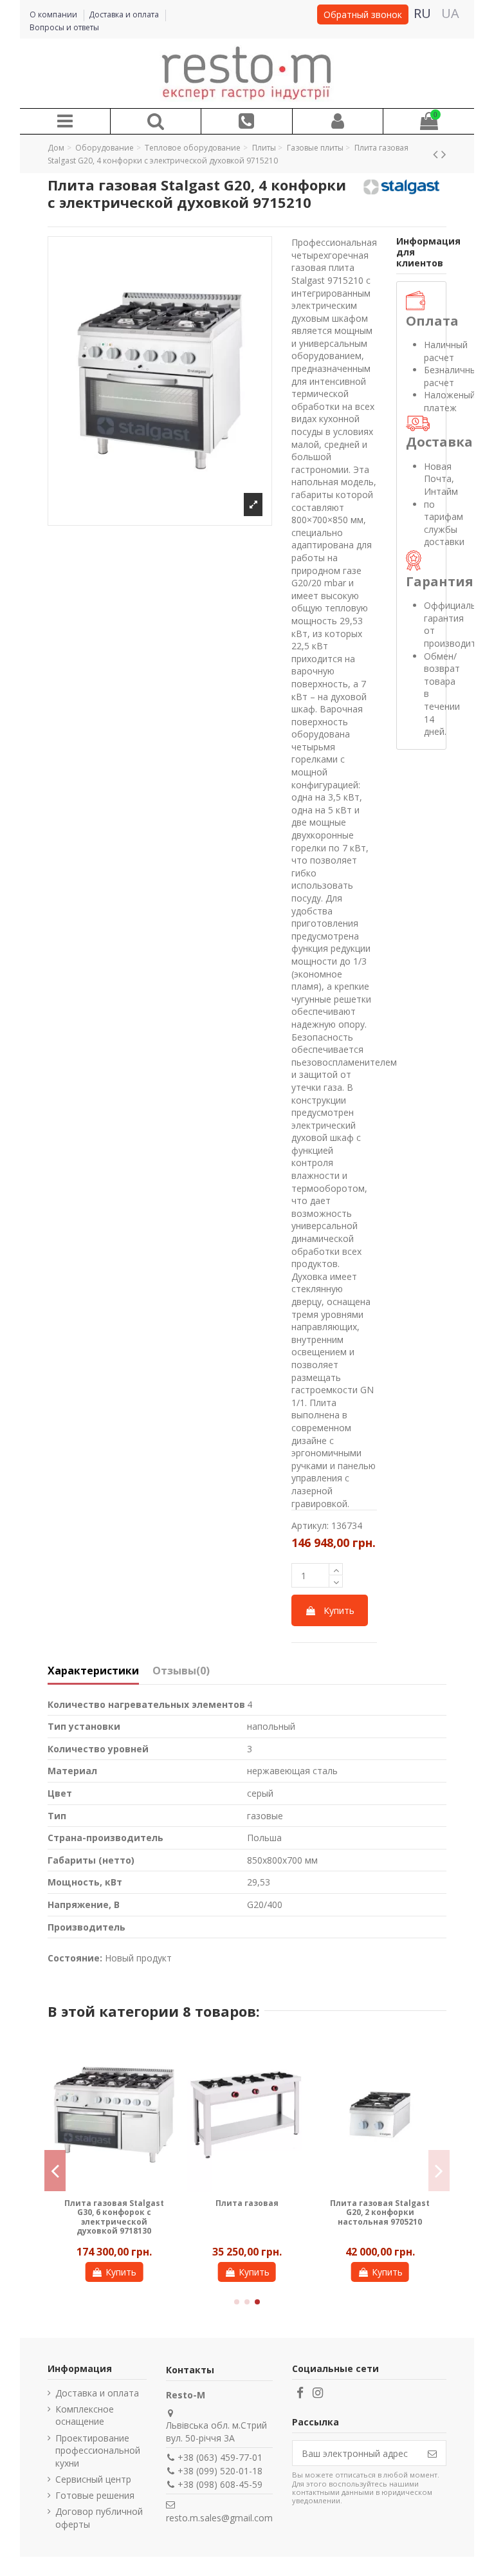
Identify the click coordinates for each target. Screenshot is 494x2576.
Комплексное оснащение (85, 2415)
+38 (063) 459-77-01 (220, 2457)
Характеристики (93, 1671)
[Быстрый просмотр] (165, 2056)
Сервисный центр (93, 2479)
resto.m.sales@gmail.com (219, 2518)
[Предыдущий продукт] (437, 154)
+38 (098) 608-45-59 (220, 2484)
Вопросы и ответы (64, 27)
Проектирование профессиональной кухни (98, 2451)
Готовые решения (95, 2495)
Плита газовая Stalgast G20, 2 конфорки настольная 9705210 (380, 2212)
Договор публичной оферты (99, 2518)
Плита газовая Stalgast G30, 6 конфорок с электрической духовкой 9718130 (114, 2217)
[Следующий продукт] (444, 154)
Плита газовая (247, 2203)
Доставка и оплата (125, 14)
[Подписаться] (432, 2453)
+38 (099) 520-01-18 (220, 2471)
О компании (54, 14)
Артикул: (310, 1525)
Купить (339, 1610)
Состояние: (75, 1958)
